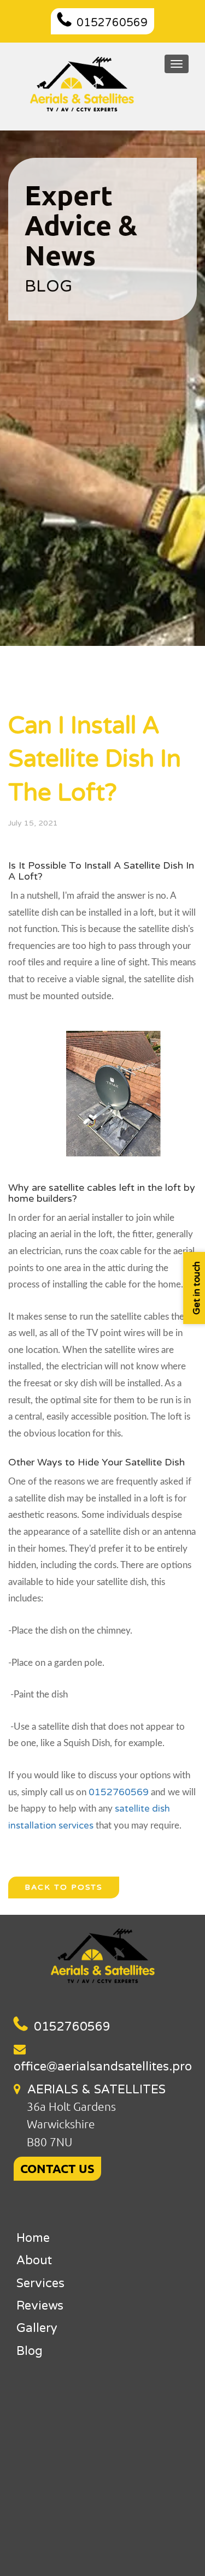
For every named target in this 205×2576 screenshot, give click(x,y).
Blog (30, 2351)
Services (40, 2283)
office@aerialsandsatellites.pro (103, 2067)
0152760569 (112, 23)
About (34, 2260)
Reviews (40, 2306)
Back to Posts (64, 1887)
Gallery (37, 2328)
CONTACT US (57, 2168)
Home (33, 2238)
